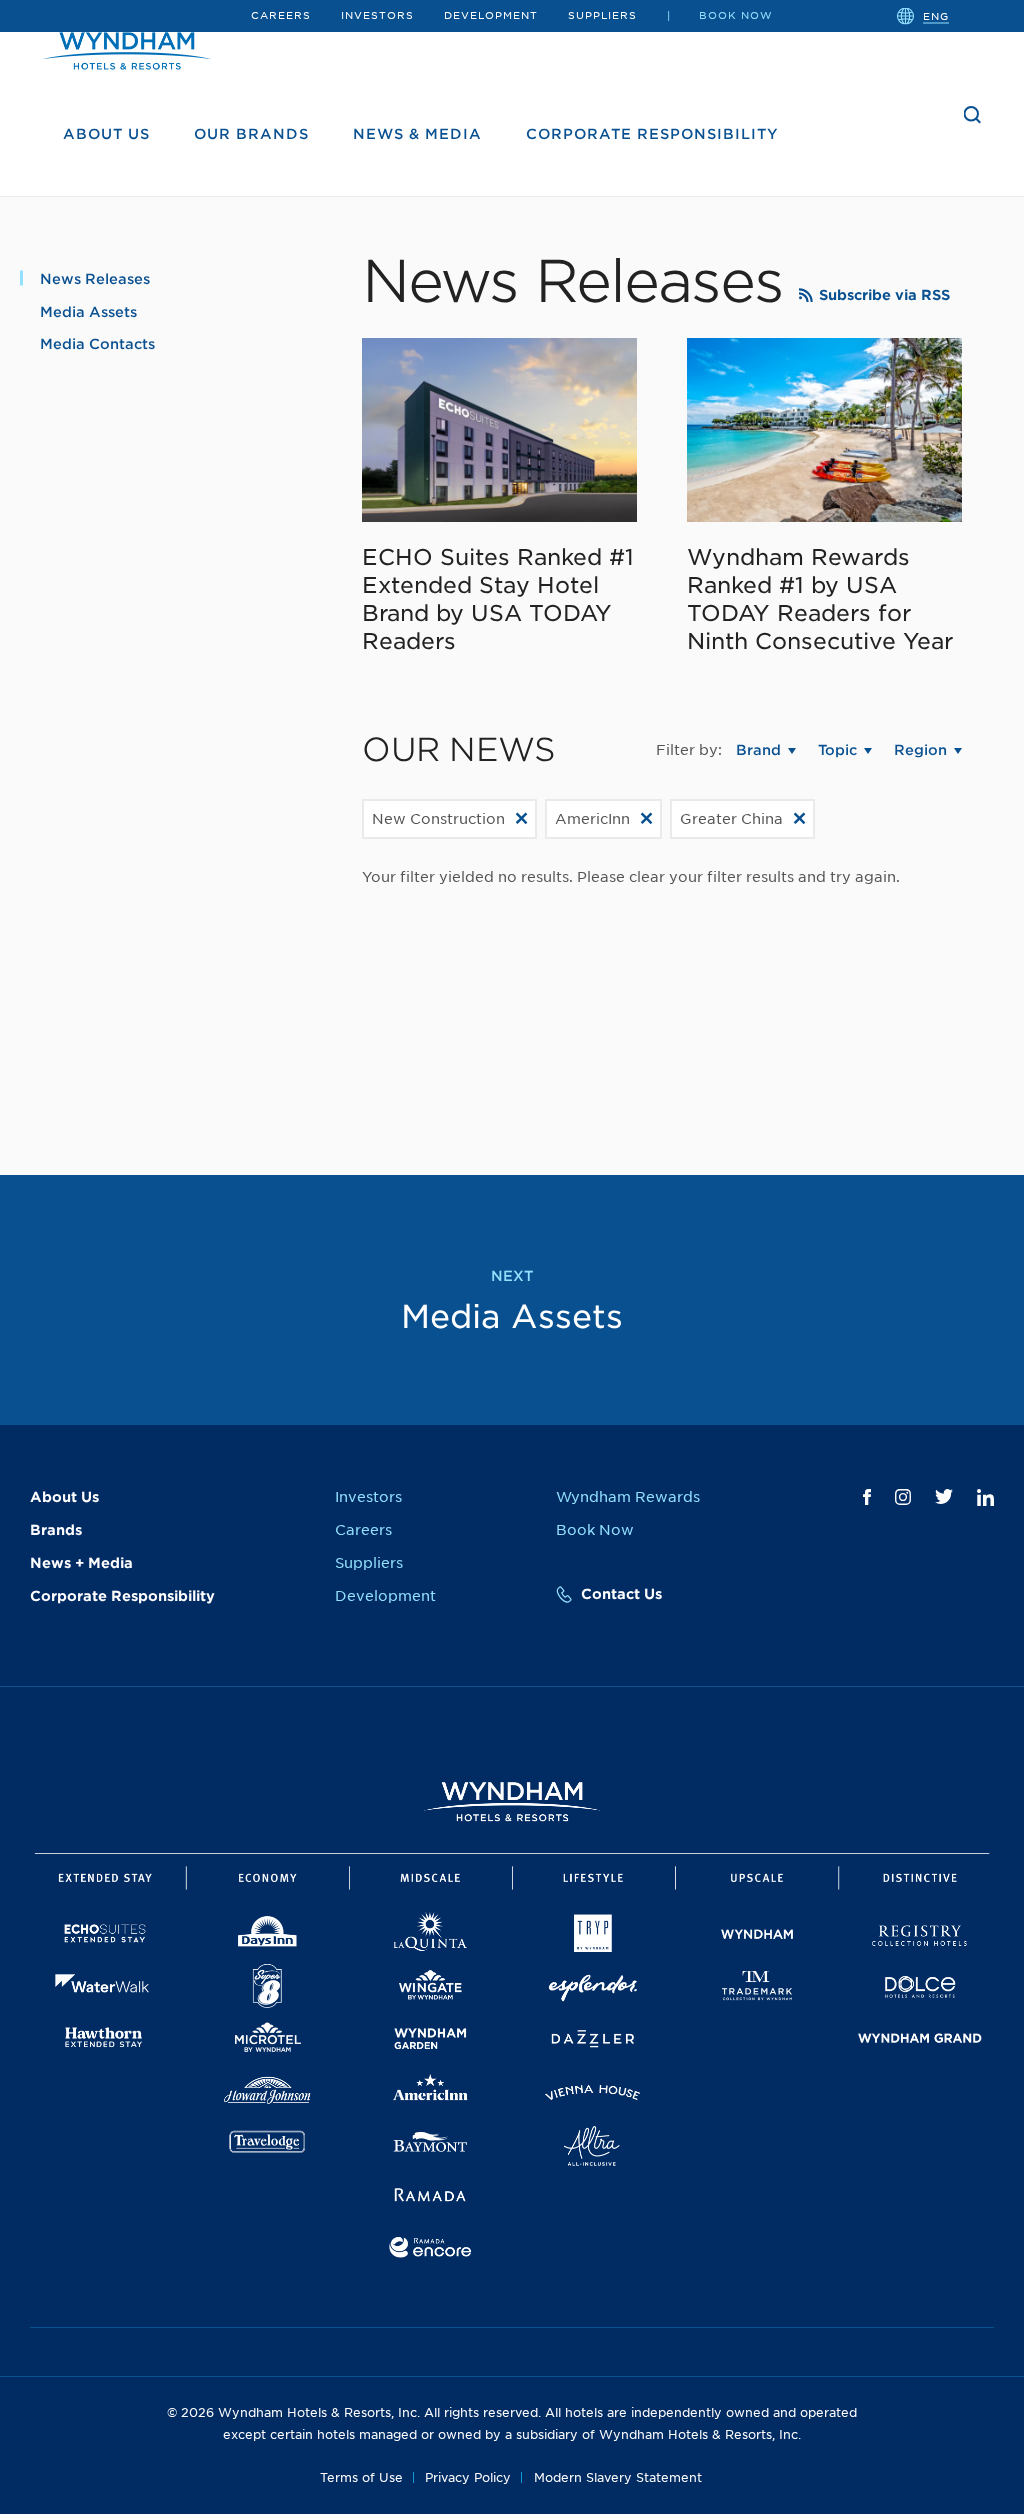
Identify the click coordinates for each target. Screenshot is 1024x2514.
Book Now (736, 15)
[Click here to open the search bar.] (973, 115)
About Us (106, 134)
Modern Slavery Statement (618, 2477)
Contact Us (621, 1594)
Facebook (867, 1497)
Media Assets (88, 312)
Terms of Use (361, 2477)
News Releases (95, 279)
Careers (281, 15)
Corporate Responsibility (652, 134)
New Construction (438, 819)
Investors (377, 15)
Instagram (903, 1497)
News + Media (81, 1563)
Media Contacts (97, 344)
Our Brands (251, 134)
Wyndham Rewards (628, 1497)
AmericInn (592, 819)
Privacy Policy (468, 2477)
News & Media (417, 134)
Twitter (944, 1496)
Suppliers (602, 15)
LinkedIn (985, 1497)
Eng (936, 15)
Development (491, 15)
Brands (56, 1530)
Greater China (731, 819)
